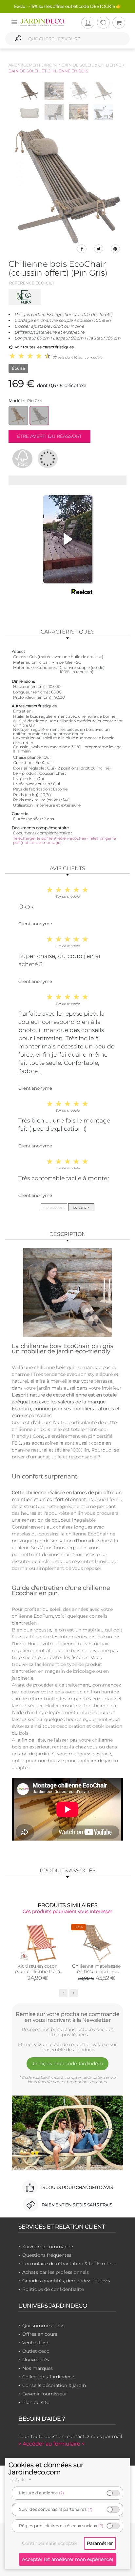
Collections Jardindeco (48, 2377)
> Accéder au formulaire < (51, 2444)
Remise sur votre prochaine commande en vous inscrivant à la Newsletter (68, 2017)
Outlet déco (36, 2351)
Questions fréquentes (47, 2255)
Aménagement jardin (33, 65)
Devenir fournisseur (45, 2394)
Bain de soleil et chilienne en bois (48, 71)
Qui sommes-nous (43, 2326)
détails (19, 2479)
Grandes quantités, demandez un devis (66, 2281)
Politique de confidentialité (53, 2289)
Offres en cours (40, 2334)
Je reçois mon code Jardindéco (68, 2063)
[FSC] (22, 459)
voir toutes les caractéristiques (44, 347)
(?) (61, 2493)
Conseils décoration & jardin (54, 2385)
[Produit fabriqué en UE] (48, 459)
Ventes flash (36, 2343)
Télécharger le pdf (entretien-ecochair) (51, 838)
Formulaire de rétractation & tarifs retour (69, 2264)
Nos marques (38, 2368)
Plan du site (36, 2402)
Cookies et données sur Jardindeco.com (46, 2469)
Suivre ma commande (48, 2247)
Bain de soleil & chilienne (91, 65)
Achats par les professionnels (56, 2272)
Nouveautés (36, 2360)
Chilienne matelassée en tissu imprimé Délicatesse (96, 1971)
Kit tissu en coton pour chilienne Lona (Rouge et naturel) (37, 1971)
